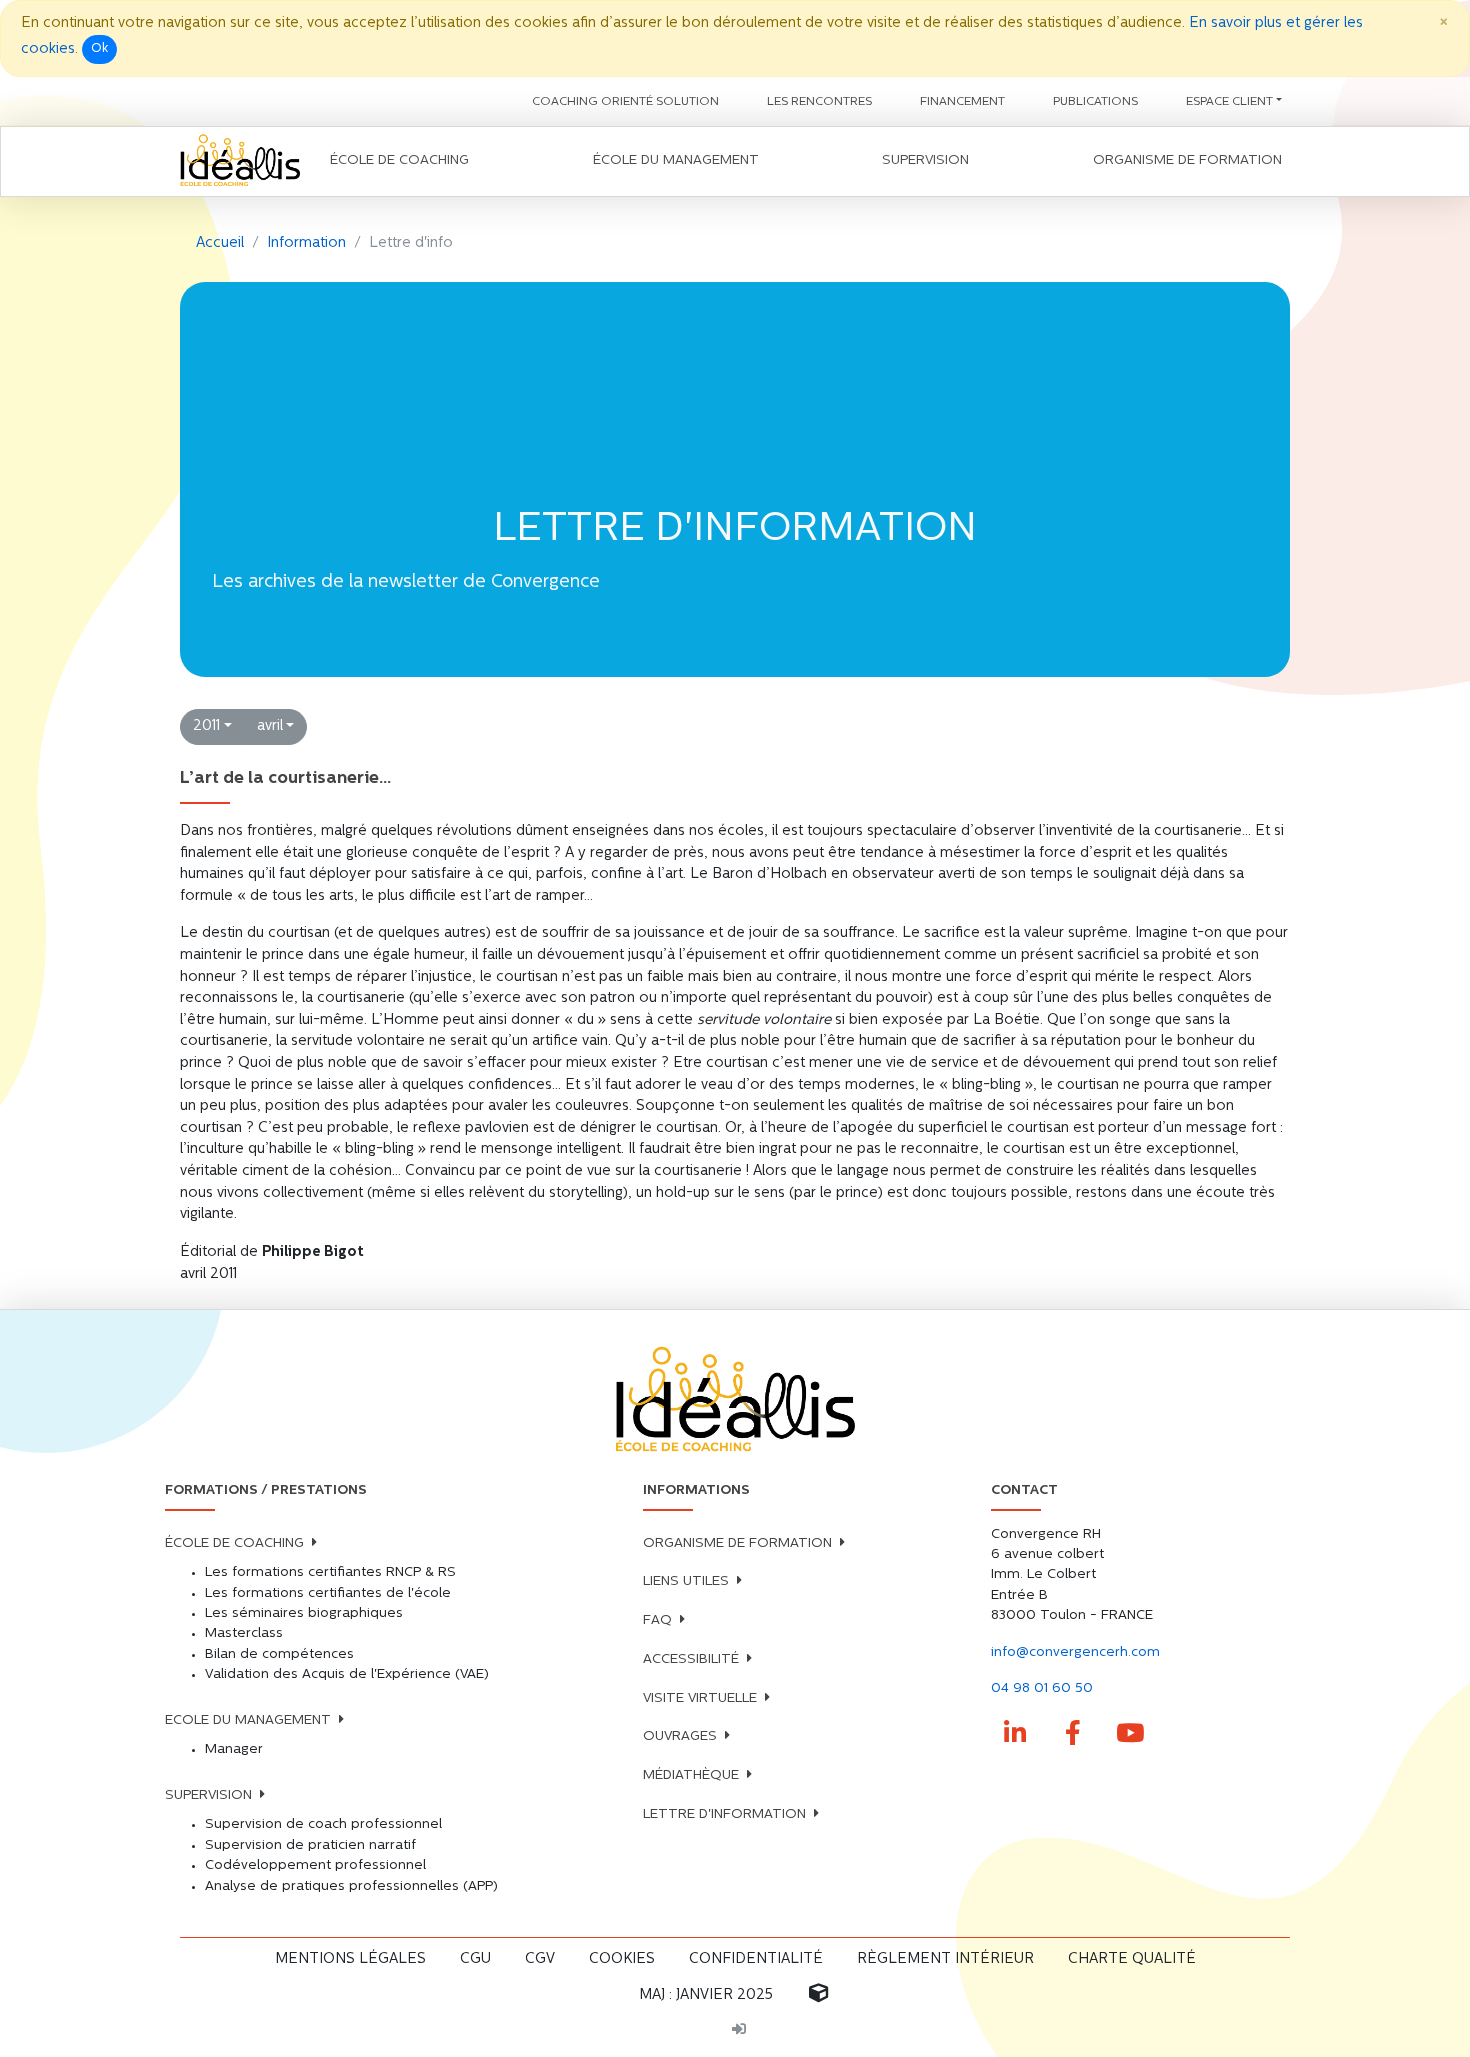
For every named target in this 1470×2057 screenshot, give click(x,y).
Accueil (220, 243)
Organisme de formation (737, 1543)
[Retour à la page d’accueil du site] (240, 161)
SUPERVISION (208, 1795)
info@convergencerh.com (1075, 1652)
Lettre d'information (724, 1814)
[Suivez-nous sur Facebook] (1073, 1734)
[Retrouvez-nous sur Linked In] (1016, 1734)
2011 (206, 726)
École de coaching (234, 1543)
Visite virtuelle (700, 1698)
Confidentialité (756, 1959)
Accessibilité (691, 1659)
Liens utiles (686, 1581)
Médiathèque (691, 1775)
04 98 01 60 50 (1042, 1688)
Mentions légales (350, 1959)
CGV (540, 1959)
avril (270, 726)
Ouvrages (680, 1736)
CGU (475, 1959)
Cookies (622, 1959)
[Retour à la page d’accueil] (735, 1400)
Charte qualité (1132, 1959)
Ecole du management (248, 1720)
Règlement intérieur (945, 1959)
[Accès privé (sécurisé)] (739, 2031)
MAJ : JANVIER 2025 (706, 1995)
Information (306, 243)
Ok (99, 49)
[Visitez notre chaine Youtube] (1131, 1734)
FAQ (657, 1620)
